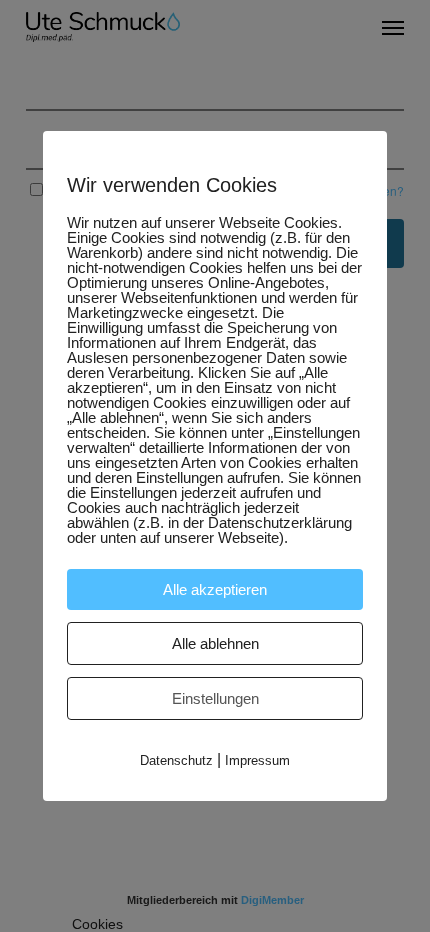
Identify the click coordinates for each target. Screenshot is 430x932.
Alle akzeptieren (215, 589)
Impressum (257, 760)
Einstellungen (215, 698)
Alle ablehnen (215, 643)
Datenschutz (176, 760)
